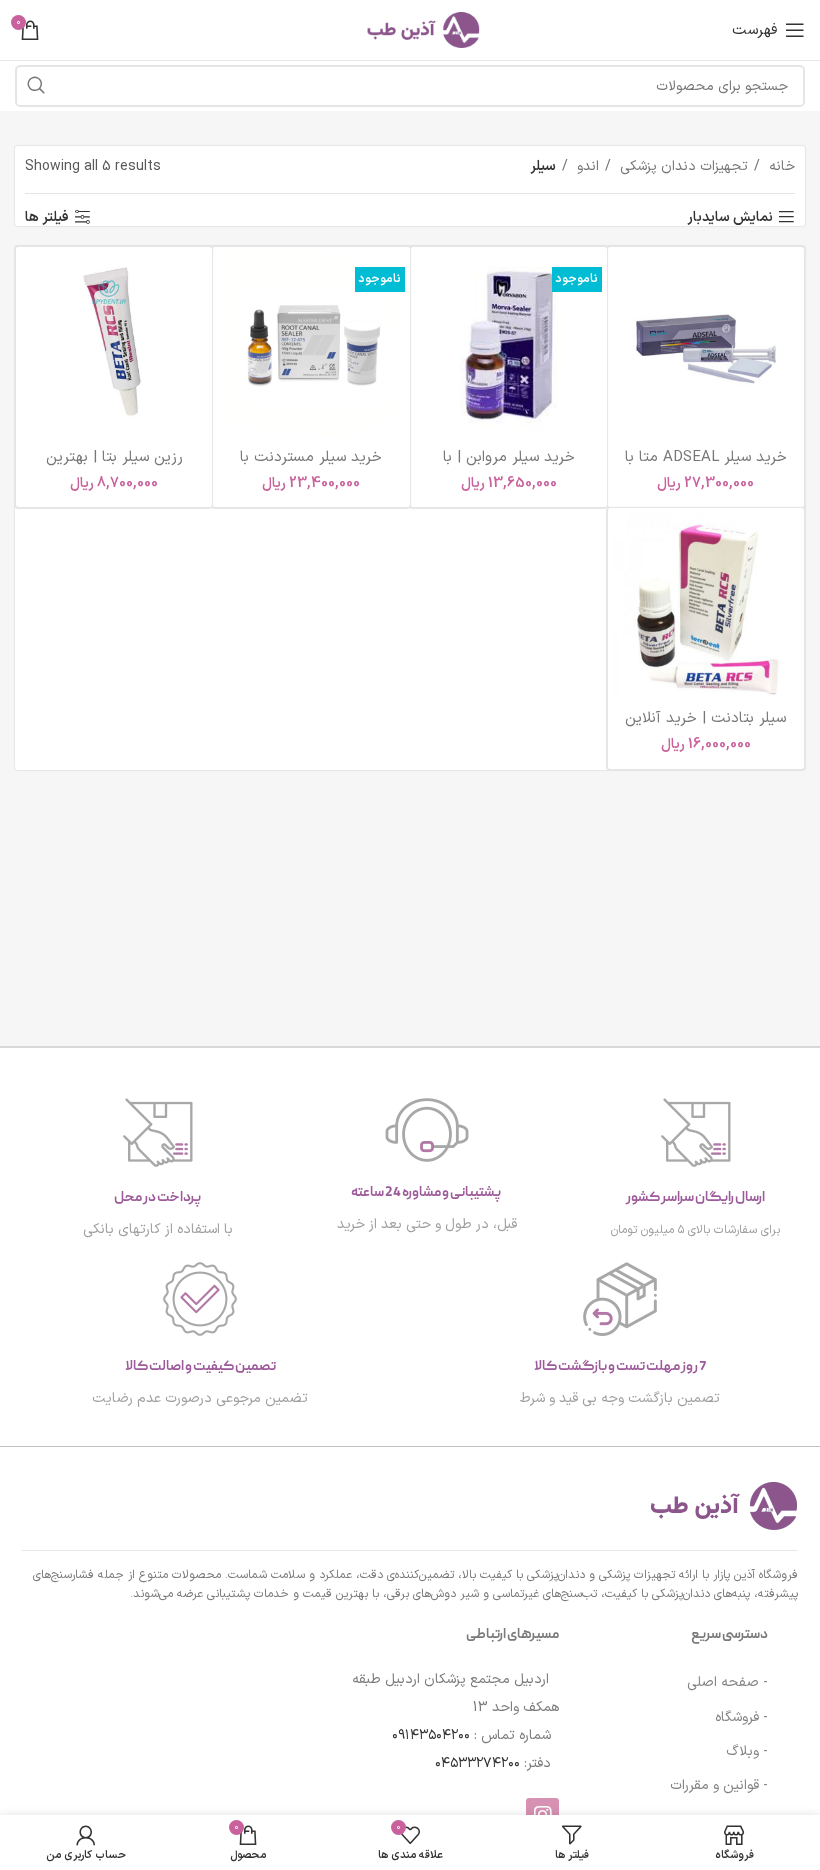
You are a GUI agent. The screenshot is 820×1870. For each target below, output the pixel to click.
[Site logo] (410, 29)
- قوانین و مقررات (719, 1785)
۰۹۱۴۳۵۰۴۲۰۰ (431, 1735)
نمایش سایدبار (730, 217)
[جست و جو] (36, 86)
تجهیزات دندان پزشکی (682, 166)
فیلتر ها (47, 217)
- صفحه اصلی (727, 1682)
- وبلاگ (747, 1751)
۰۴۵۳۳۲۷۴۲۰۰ (477, 1763)
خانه (780, 166)
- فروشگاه (741, 1717)
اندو (586, 166)
